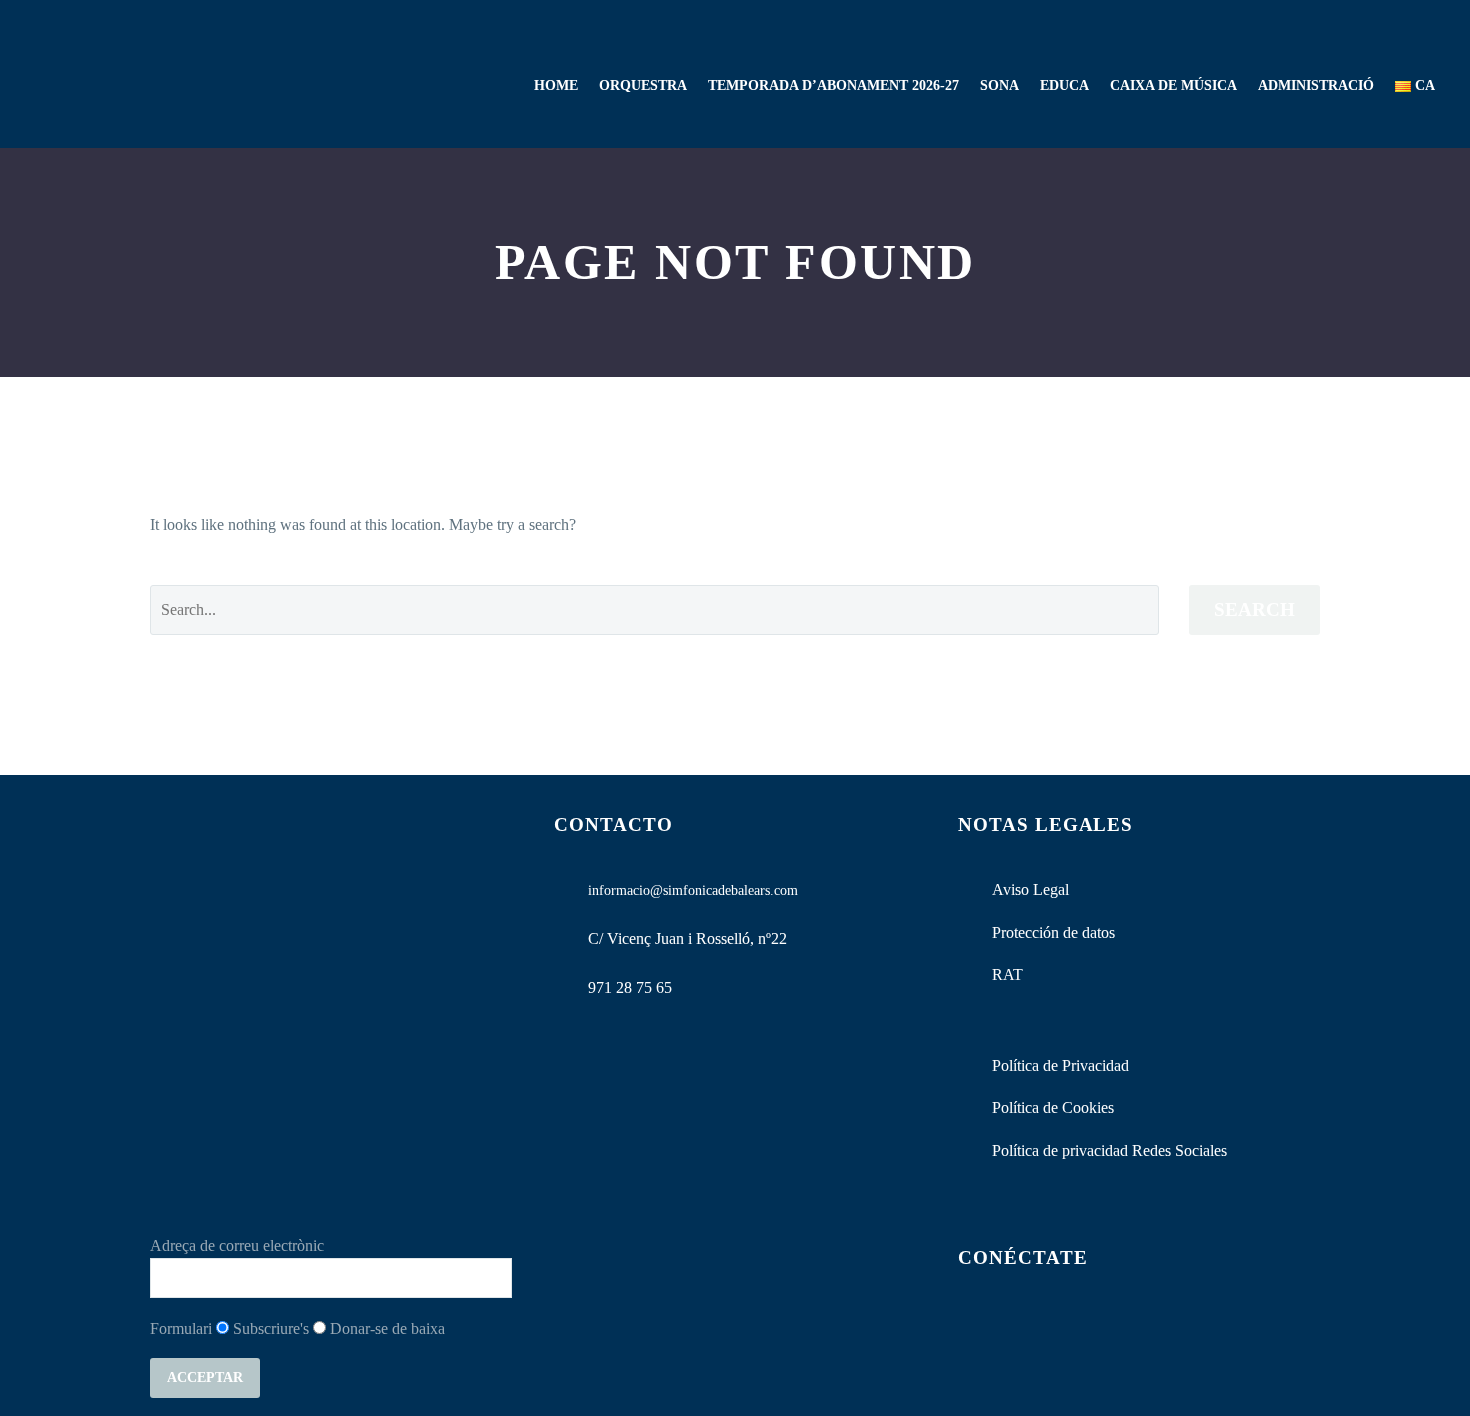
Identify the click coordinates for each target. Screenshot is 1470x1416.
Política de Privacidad (1060, 1065)
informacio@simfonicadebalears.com (693, 890)
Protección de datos (1053, 932)
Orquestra (643, 85)
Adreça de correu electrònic (237, 1245)
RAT (1007, 974)
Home (556, 85)
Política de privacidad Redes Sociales (1109, 1150)
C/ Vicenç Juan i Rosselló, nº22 (687, 938)
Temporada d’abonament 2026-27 (833, 85)
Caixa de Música (1173, 85)
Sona (999, 85)
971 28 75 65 (630, 987)
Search (1254, 609)
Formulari (181, 1328)
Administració (1316, 85)
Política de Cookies (1053, 1107)
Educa (1064, 85)
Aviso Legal (1030, 889)
